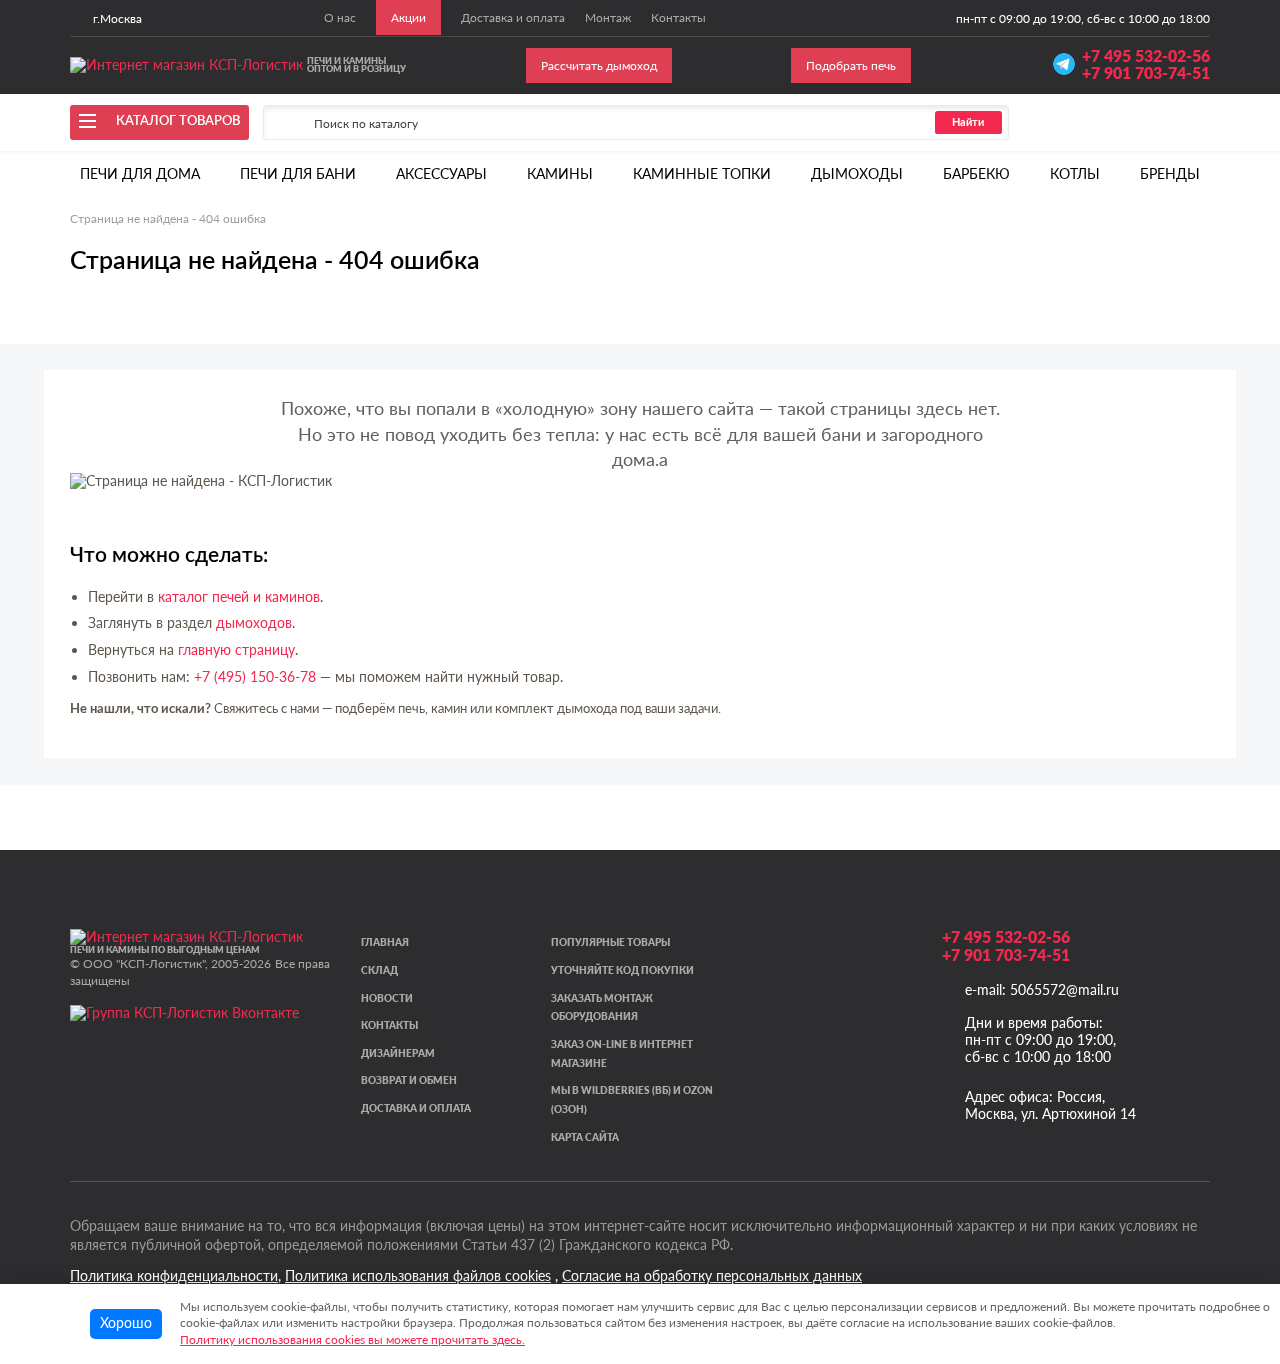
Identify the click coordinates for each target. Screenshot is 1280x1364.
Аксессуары (441, 173)
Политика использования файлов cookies (418, 1275)
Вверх (1231, 1239)
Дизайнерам (398, 1053)
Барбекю (976, 173)
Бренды (1170, 173)
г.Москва (117, 18)
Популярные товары (610, 942)
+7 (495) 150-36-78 (255, 676)
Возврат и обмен (409, 1080)
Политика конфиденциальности (174, 1275)
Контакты (389, 1025)
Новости (387, 998)
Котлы (1075, 173)
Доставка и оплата (416, 1108)
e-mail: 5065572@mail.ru (1042, 989)
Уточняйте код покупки (622, 970)
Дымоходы (857, 173)
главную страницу (236, 649)
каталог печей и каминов (239, 596)
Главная (385, 942)
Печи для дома (140, 173)
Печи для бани (298, 173)
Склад (379, 970)
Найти (968, 122)
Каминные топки (702, 173)
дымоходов (254, 622)
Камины (560, 173)
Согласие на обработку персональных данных (712, 1275)
